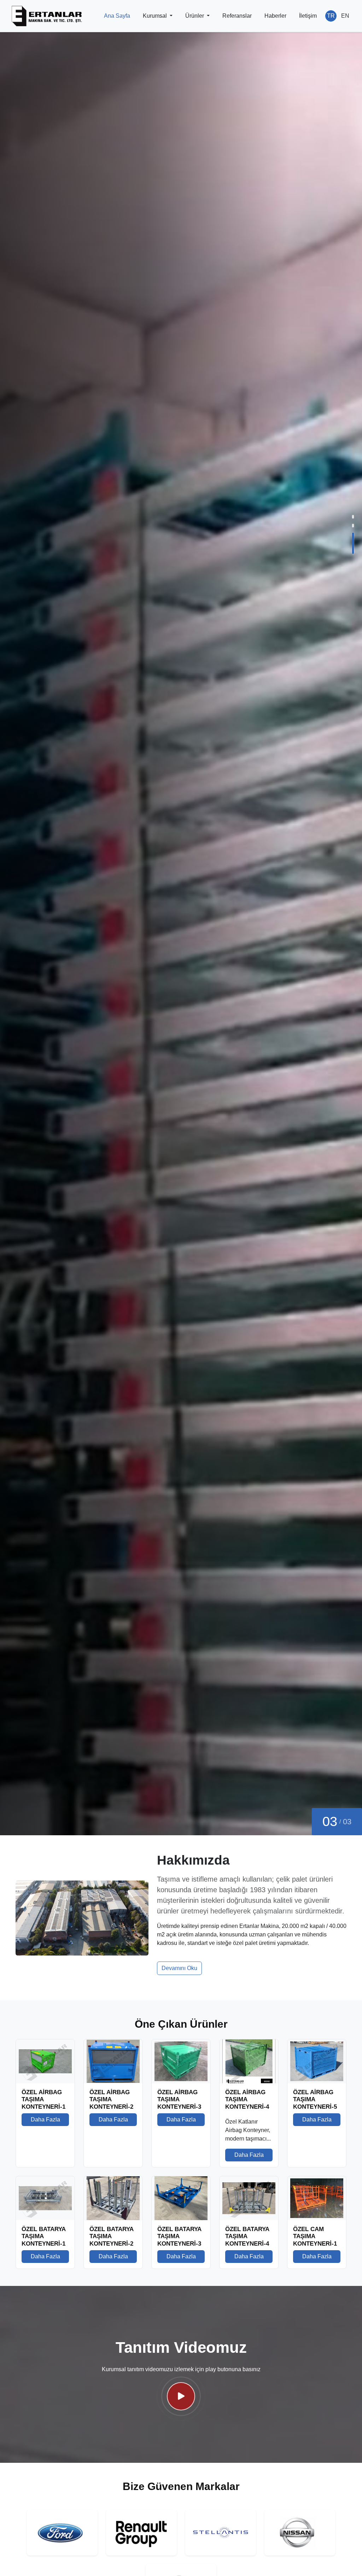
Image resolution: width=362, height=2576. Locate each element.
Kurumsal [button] (156, 16)
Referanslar (237, 16)
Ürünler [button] (195, 16)
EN (345, 16)
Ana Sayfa (117, 16)
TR (331, 16)
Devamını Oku (179, 1968)
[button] (353, 525)
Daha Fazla (55, 1287)
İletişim (308, 16)
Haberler (275, 16)
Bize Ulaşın (100, 1287)
